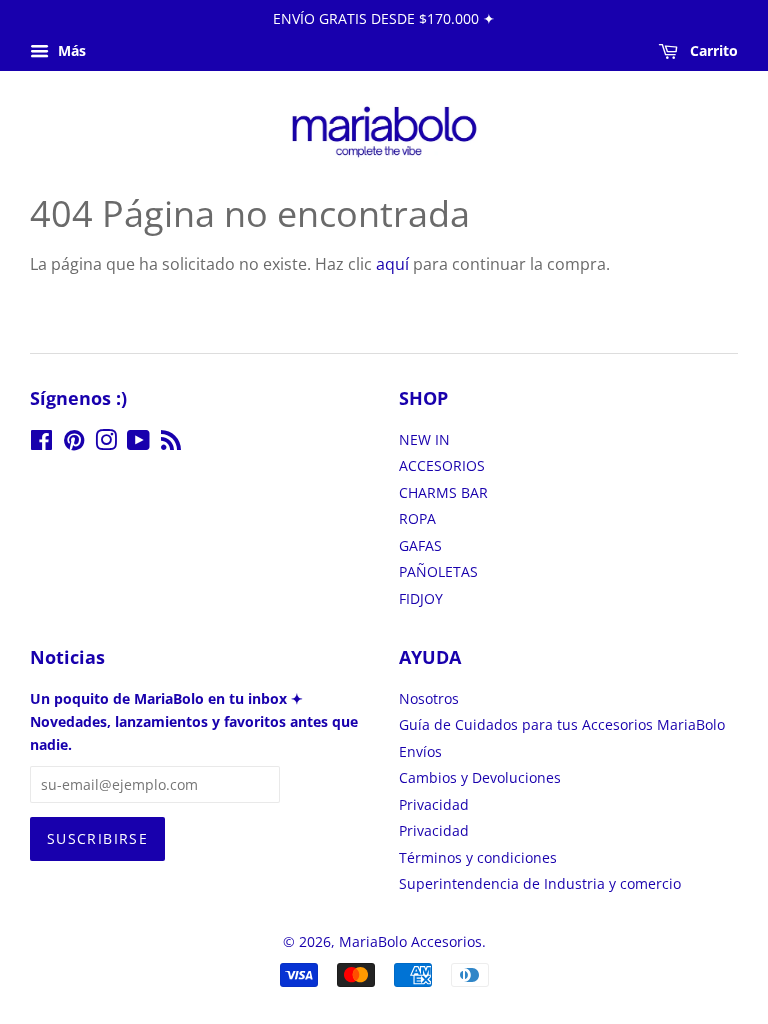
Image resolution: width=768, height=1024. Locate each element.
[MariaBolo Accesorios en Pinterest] (74, 443)
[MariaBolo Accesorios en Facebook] (41, 443)
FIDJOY (421, 598)
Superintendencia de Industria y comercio (540, 883)
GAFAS (420, 545)
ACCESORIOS (442, 465)
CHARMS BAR (443, 492)
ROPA (417, 518)
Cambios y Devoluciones (480, 777)
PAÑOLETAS (438, 571)
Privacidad (434, 804)
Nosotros (429, 698)
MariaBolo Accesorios (410, 941)
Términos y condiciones (478, 857)
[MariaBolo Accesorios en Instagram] (106, 443)
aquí (392, 264)
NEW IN (424, 439)
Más (70, 50)
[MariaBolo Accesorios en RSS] (171, 443)
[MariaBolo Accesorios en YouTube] (138, 443)
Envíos (420, 751)
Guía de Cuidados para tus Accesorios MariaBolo (562, 724)
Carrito (712, 50)
